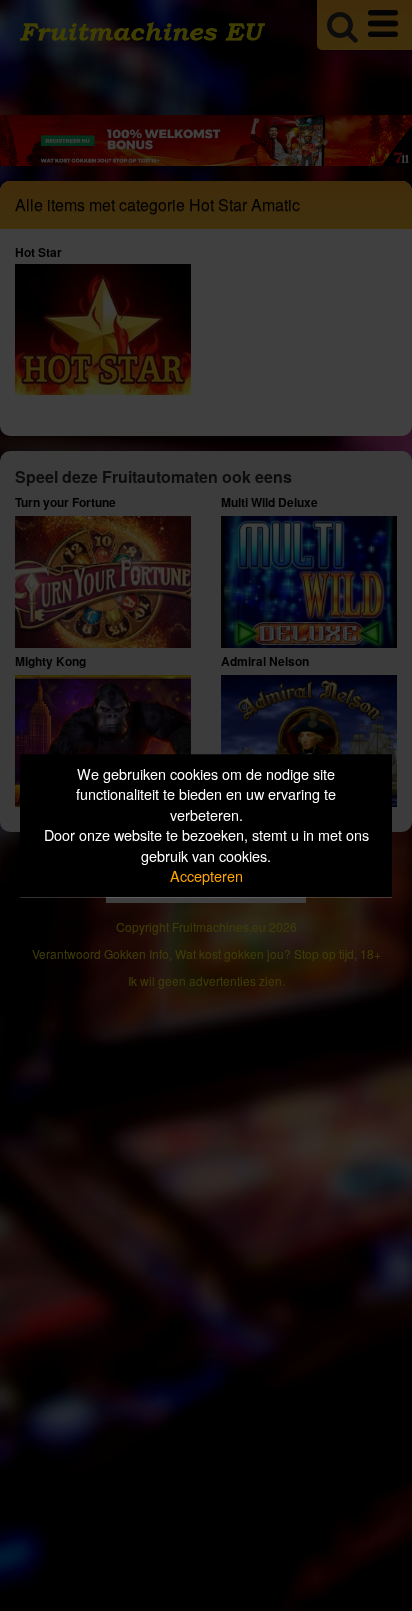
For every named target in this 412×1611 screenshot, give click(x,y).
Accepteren (206, 876)
